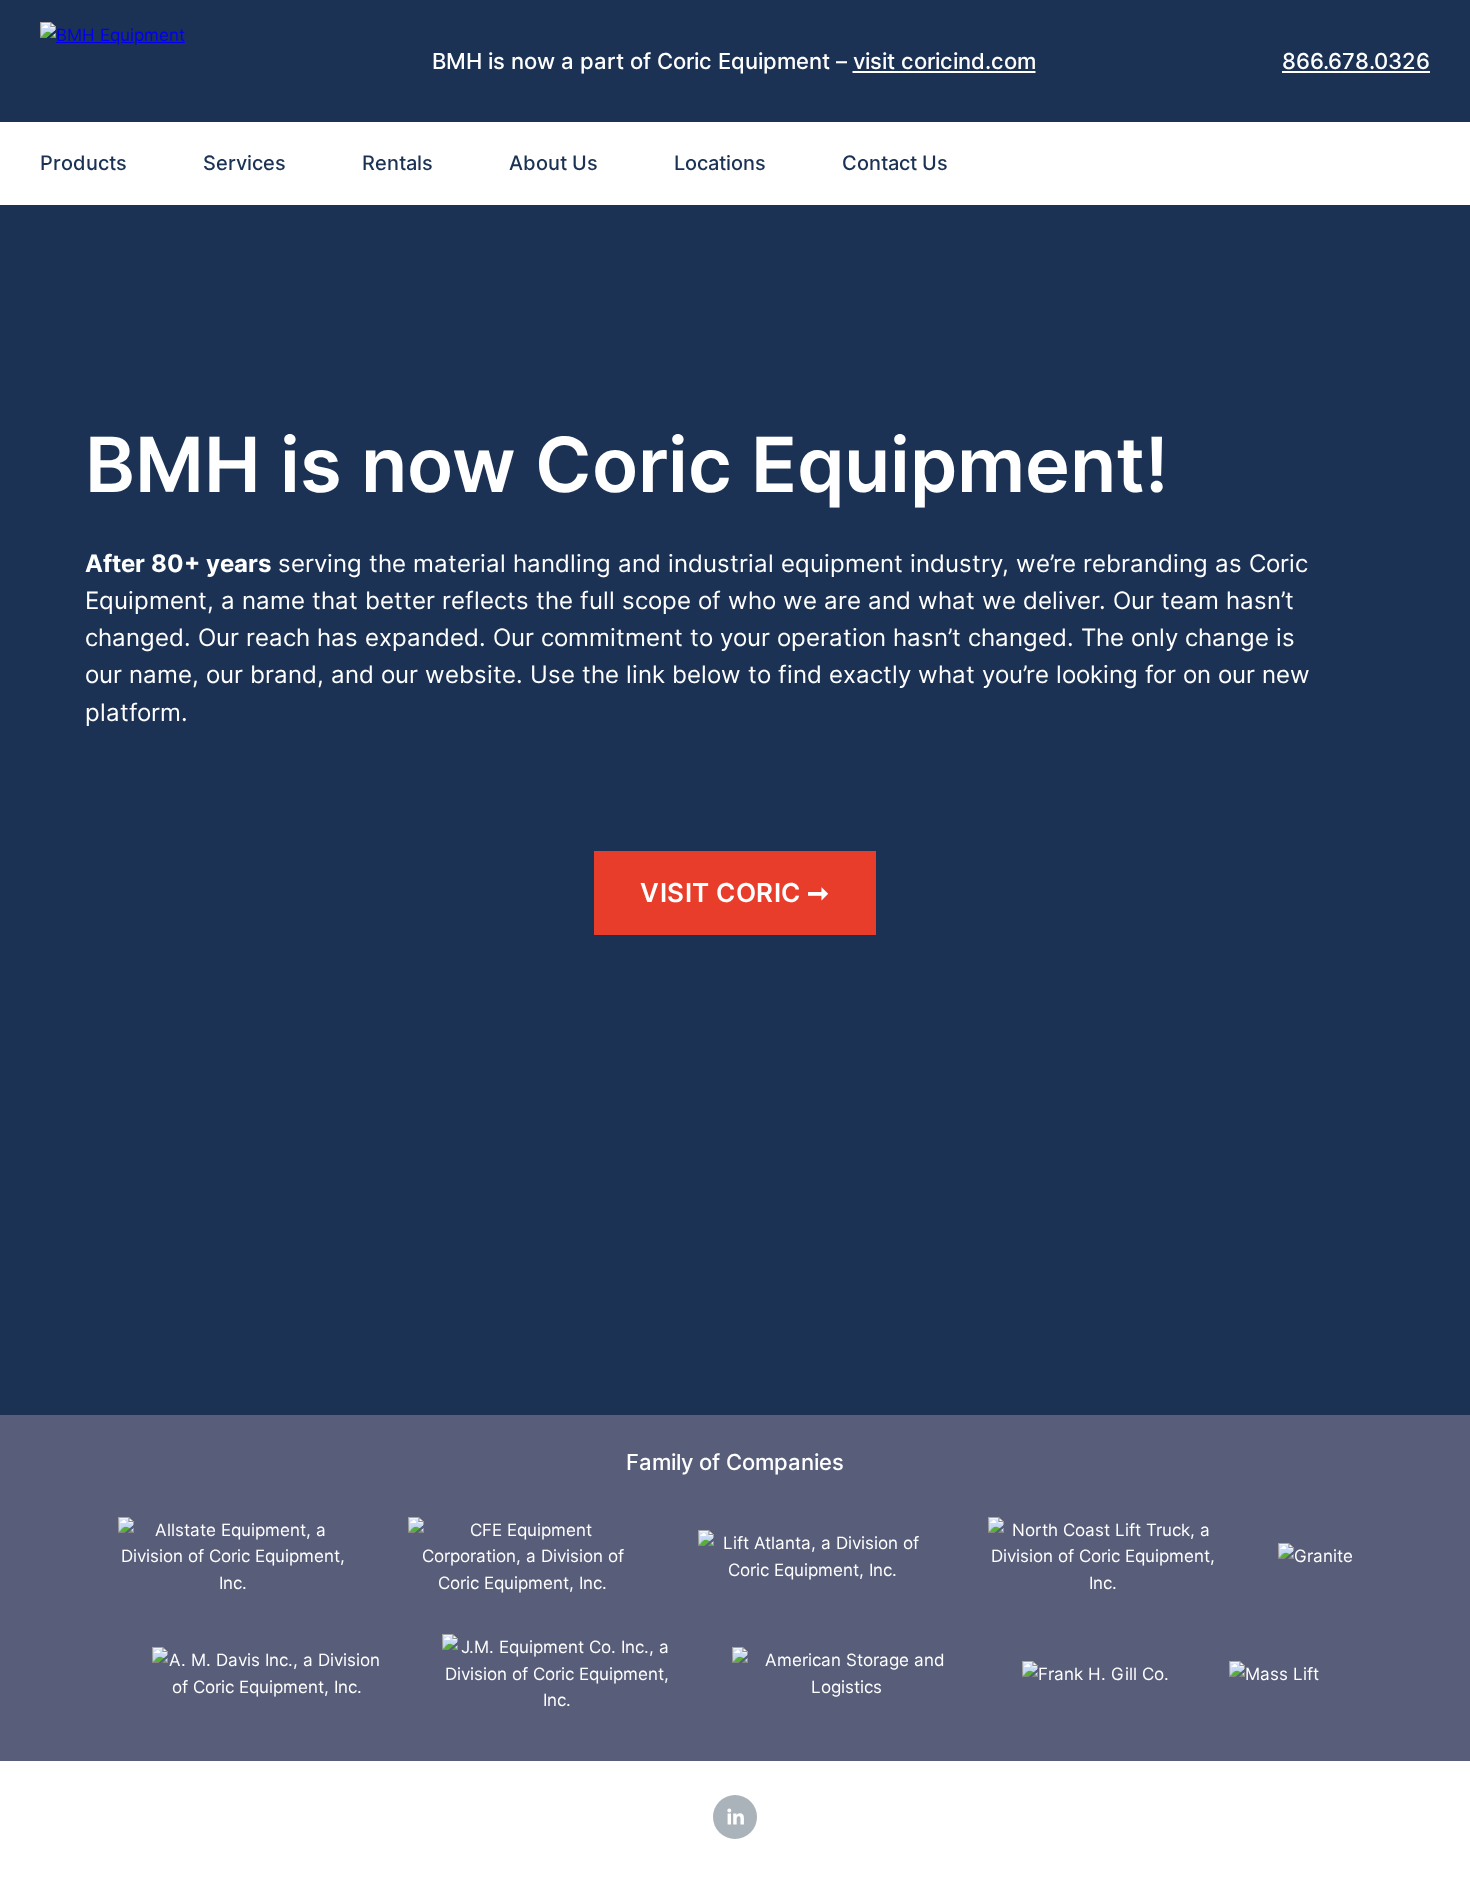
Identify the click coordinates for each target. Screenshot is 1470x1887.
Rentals (397, 163)
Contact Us (895, 163)
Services (244, 163)
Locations (720, 163)
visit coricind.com (944, 61)
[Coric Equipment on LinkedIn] (735, 1817)
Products (83, 163)
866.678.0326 (1356, 61)
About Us (553, 163)
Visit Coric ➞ (735, 892)
